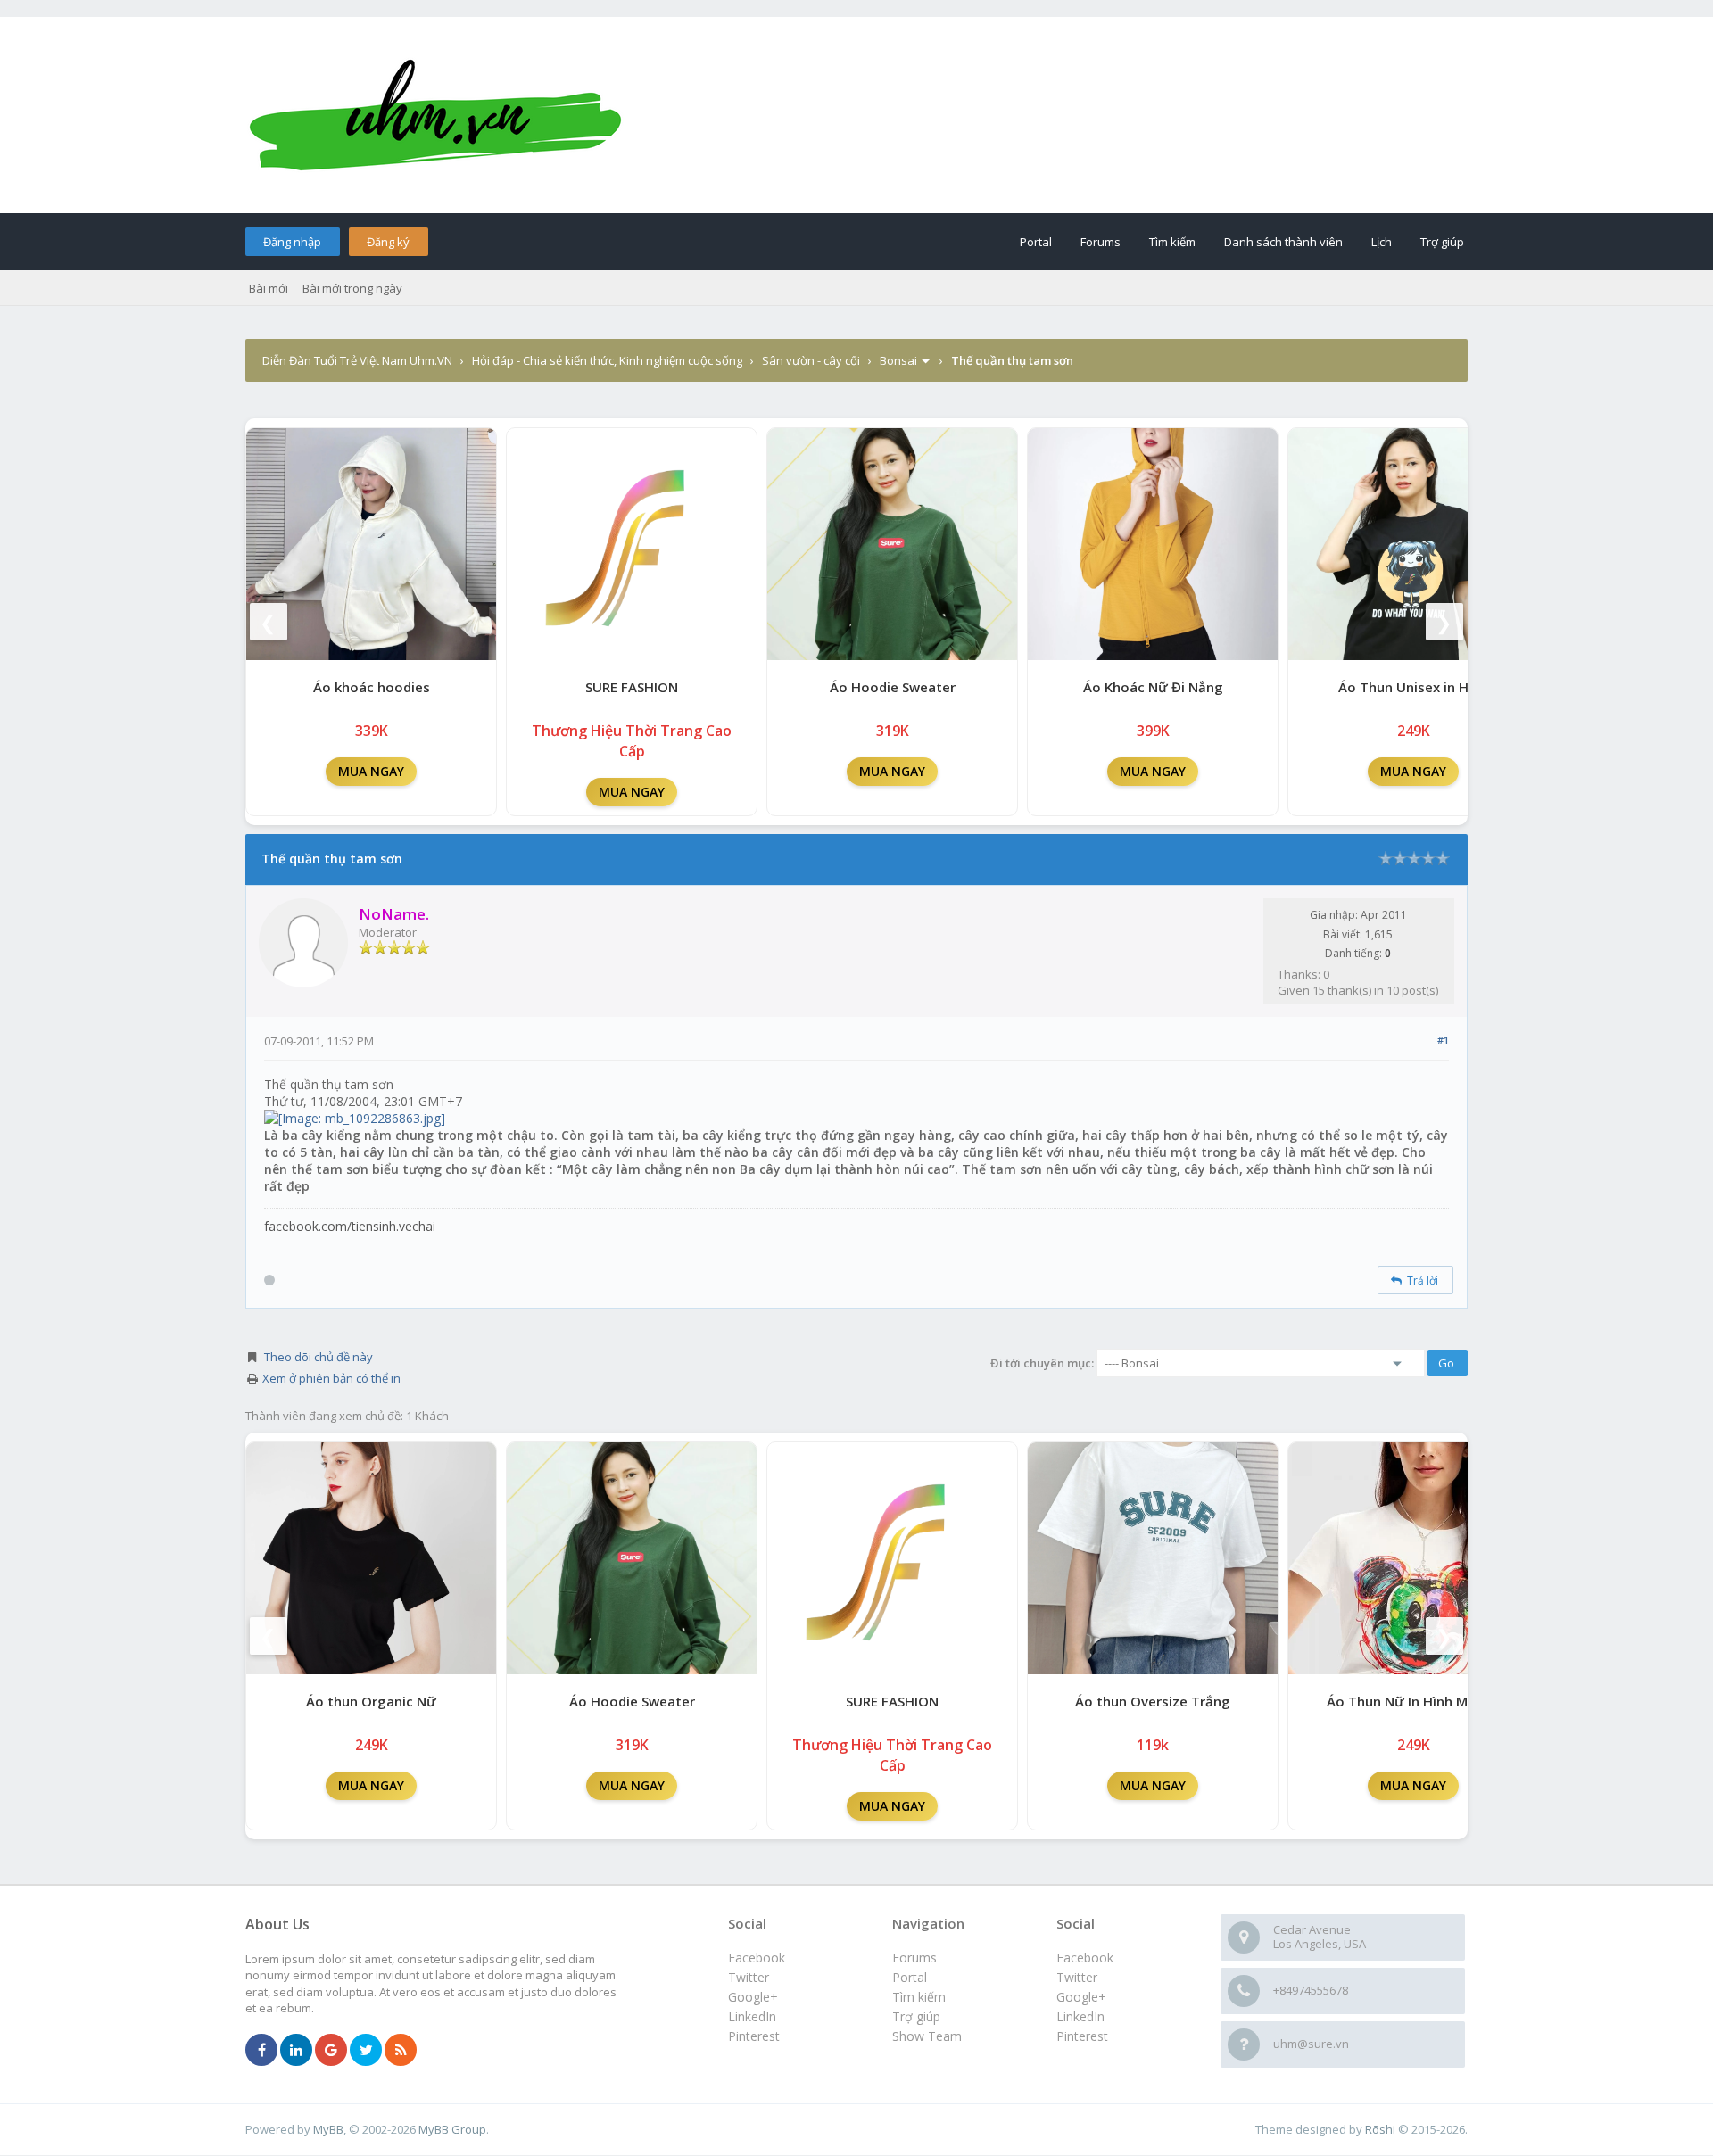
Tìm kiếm (1172, 242)
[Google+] (331, 2051)
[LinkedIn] (296, 2051)
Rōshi (1380, 2129)
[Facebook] (261, 2051)
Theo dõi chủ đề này (319, 1357)
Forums (1101, 242)
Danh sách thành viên (1283, 242)
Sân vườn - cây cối (811, 360)
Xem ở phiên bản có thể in (331, 1378)
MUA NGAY (371, 771)
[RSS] (401, 2051)
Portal (1036, 242)
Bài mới (269, 288)
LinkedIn (1080, 2016)
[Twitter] (366, 2051)
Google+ (1081, 1997)
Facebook (1085, 1958)
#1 (1443, 1040)
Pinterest (1082, 2036)
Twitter (1077, 1977)
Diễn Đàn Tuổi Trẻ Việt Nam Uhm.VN (357, 360)
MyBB (328, 2129)
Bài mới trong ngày (352, 288)
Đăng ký (388, 242)
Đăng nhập (292, 242)
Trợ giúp (1442, 242)
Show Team (927, 2036)
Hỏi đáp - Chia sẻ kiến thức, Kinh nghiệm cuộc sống (607, 360)
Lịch (1382, 242)
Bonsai (898, 360)
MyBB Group (452, 2129)
